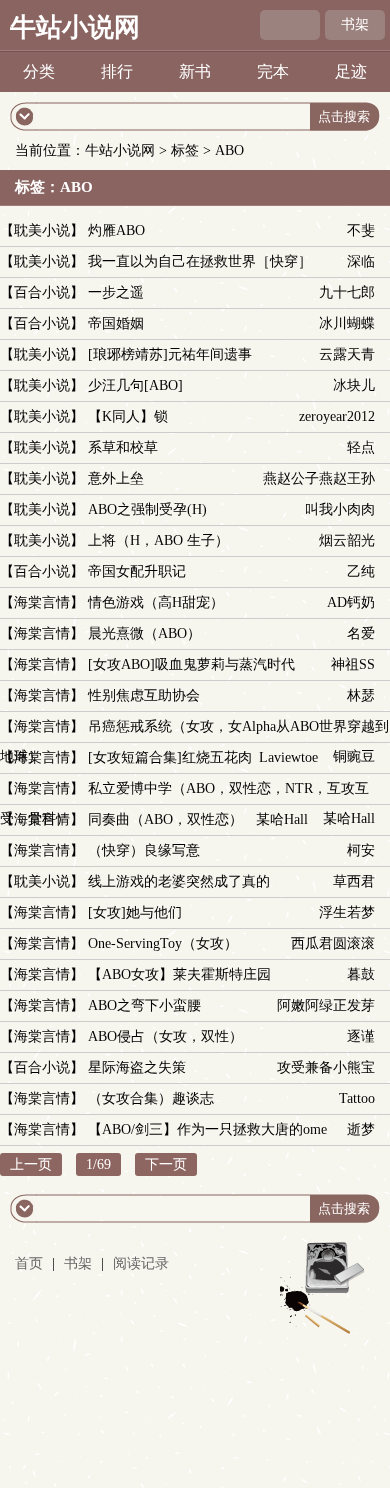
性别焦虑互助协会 (144, 695)
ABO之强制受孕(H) (147, 509)
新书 (195, 71)
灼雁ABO (116, 230)
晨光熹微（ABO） (144, 633)
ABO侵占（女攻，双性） (165, 1036)
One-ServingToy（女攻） (163, 943)
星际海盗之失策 (137, 1067)
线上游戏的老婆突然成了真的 (179, 881)
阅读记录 (141, 1263)
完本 (273, 71)
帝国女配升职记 (137, 571)
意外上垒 (116, 478)
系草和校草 (123, 447)
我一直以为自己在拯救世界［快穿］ (200, 261)
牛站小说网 (75, 27)
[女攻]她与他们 (135, 912)
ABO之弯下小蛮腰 (144, 1005)
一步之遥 (116, 292)
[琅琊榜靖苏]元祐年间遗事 (170, 354)
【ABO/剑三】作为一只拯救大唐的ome (207, 1129)
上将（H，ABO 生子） (158, 540)
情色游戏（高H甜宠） (156, 602)
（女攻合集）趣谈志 (151, 1098)
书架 (355, 24)
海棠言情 (42, 602)
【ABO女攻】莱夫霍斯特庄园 (179, 974)
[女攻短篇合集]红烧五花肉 (170, 757)
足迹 (351, 71)
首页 (29, 1263)
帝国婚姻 (116, 323)
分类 (39, 71)
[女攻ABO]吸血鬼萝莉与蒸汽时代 (191, 664)
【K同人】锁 (128, 416)
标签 (185, 150)
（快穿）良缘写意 (144, 850)
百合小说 (42, 292)
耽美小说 (42, 230)
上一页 (31, 1164)
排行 (117, 71)
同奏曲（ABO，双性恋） (165, 819)
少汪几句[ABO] (135, 385)
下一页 (166, 1164)
